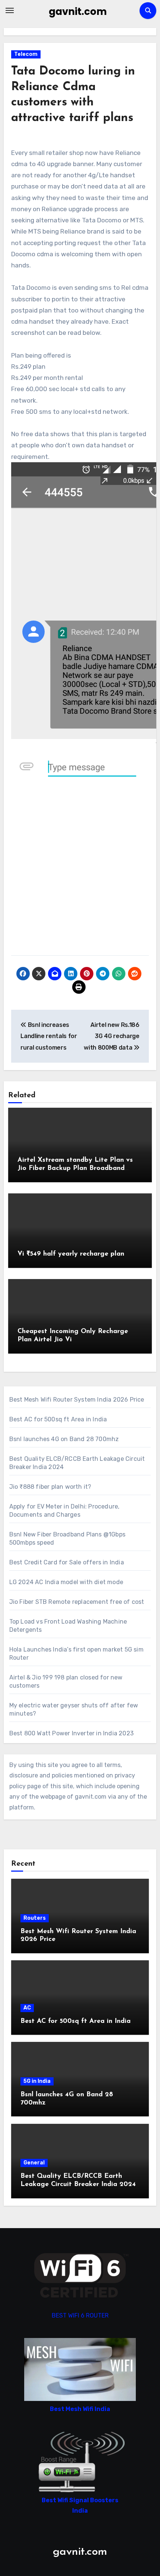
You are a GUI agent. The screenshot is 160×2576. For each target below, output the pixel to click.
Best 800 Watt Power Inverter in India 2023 (71, 1733)
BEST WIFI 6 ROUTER (80, 2315)
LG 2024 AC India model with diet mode (66, 1582)
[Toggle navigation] (10, 10)
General (34, 2163)
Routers (35, 1918)
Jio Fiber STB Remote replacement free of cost (77, 1602)
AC (27, 2008)
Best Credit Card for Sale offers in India (67, 1562)
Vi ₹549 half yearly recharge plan (71, 1254)
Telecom (26, 54)
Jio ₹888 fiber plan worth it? (50, 1487)
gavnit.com (78, 12)
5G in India (37, 2081)
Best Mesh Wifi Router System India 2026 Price (77, 1400)
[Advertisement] (80, 872)
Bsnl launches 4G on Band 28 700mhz (64, 1439)
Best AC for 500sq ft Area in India (58, 1419)
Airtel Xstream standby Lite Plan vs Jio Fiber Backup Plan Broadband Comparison (75, 1168)
